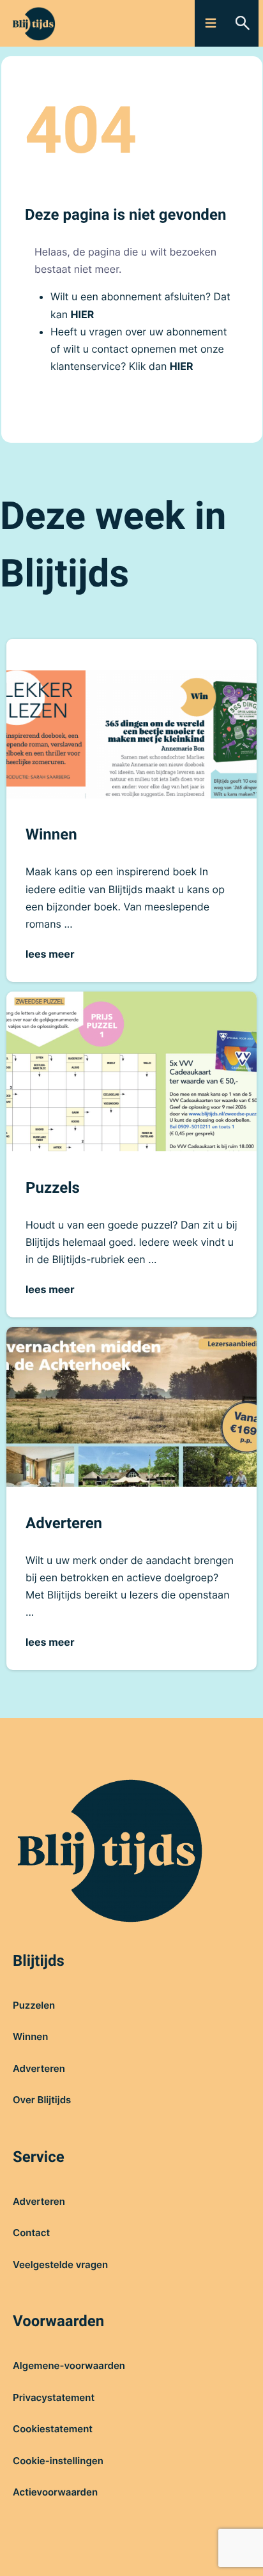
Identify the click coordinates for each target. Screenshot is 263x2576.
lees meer (50, 954)
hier (83, 314)
